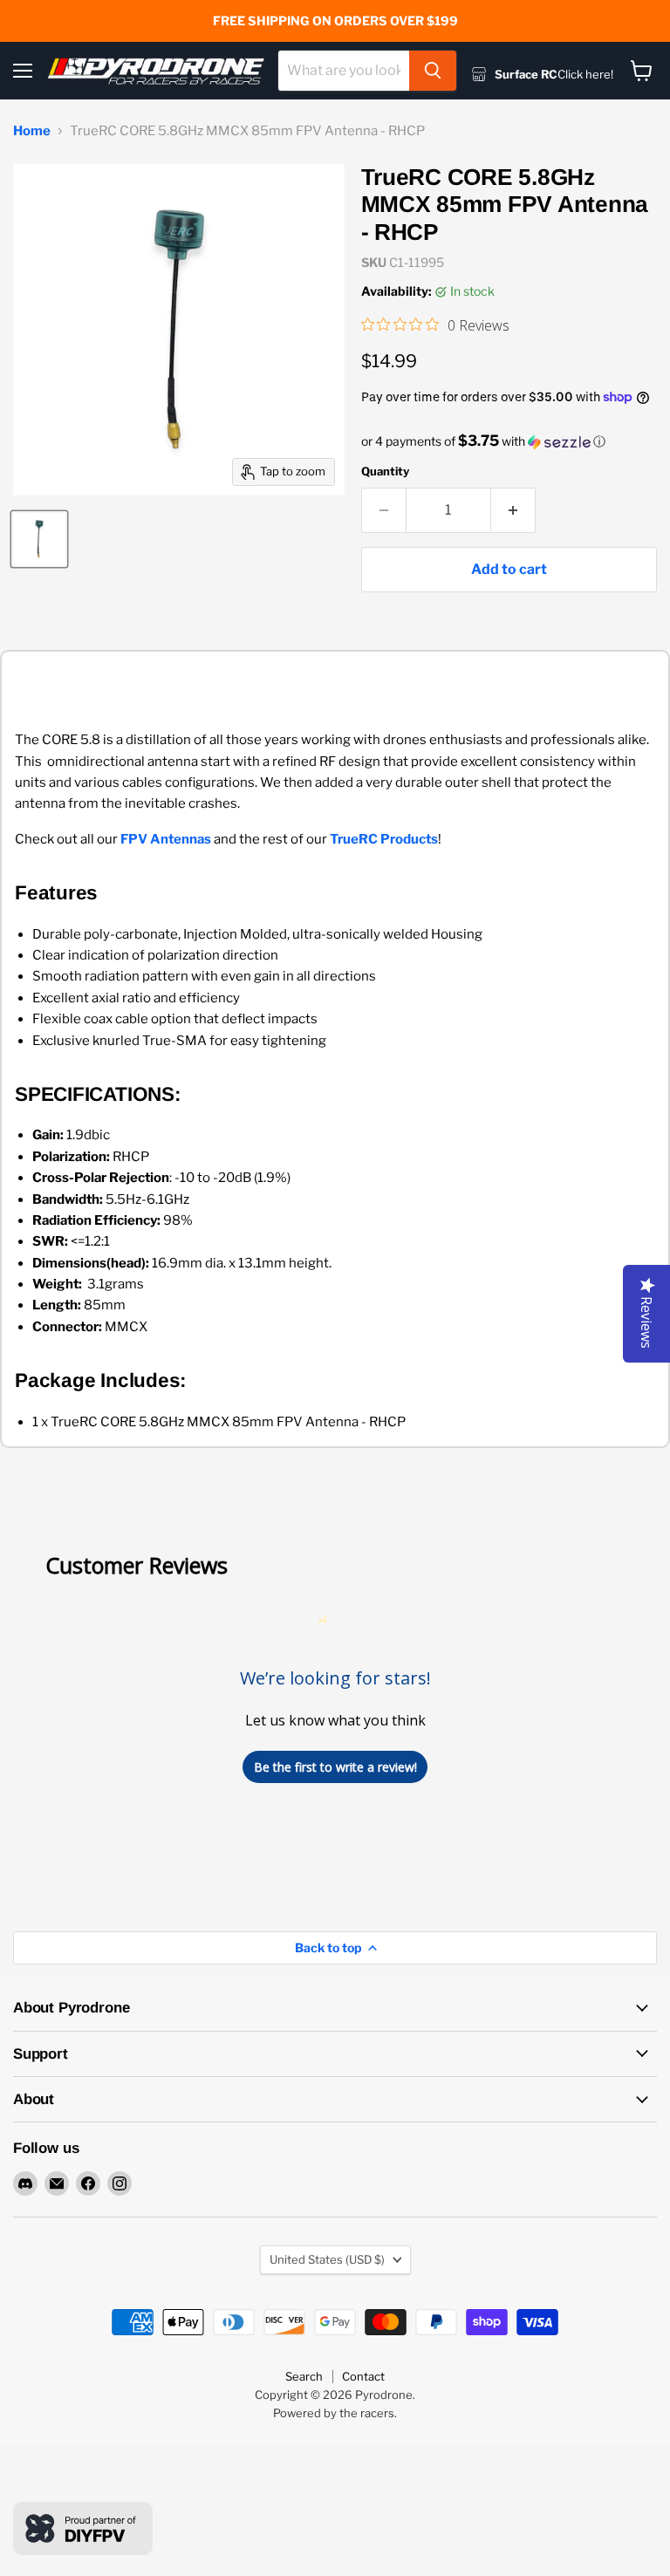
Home (32, 131)
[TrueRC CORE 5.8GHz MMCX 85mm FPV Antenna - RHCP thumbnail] (39, 539)
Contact (363, 2376)
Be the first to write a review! (335, 1767)
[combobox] (344, 71)
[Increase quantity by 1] (513, 510)
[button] (509, 441)
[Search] (433, 71)
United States (327, 2259)
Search (304, 2376)
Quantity (385, 471)
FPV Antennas (166, 839)
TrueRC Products (384, 839)
